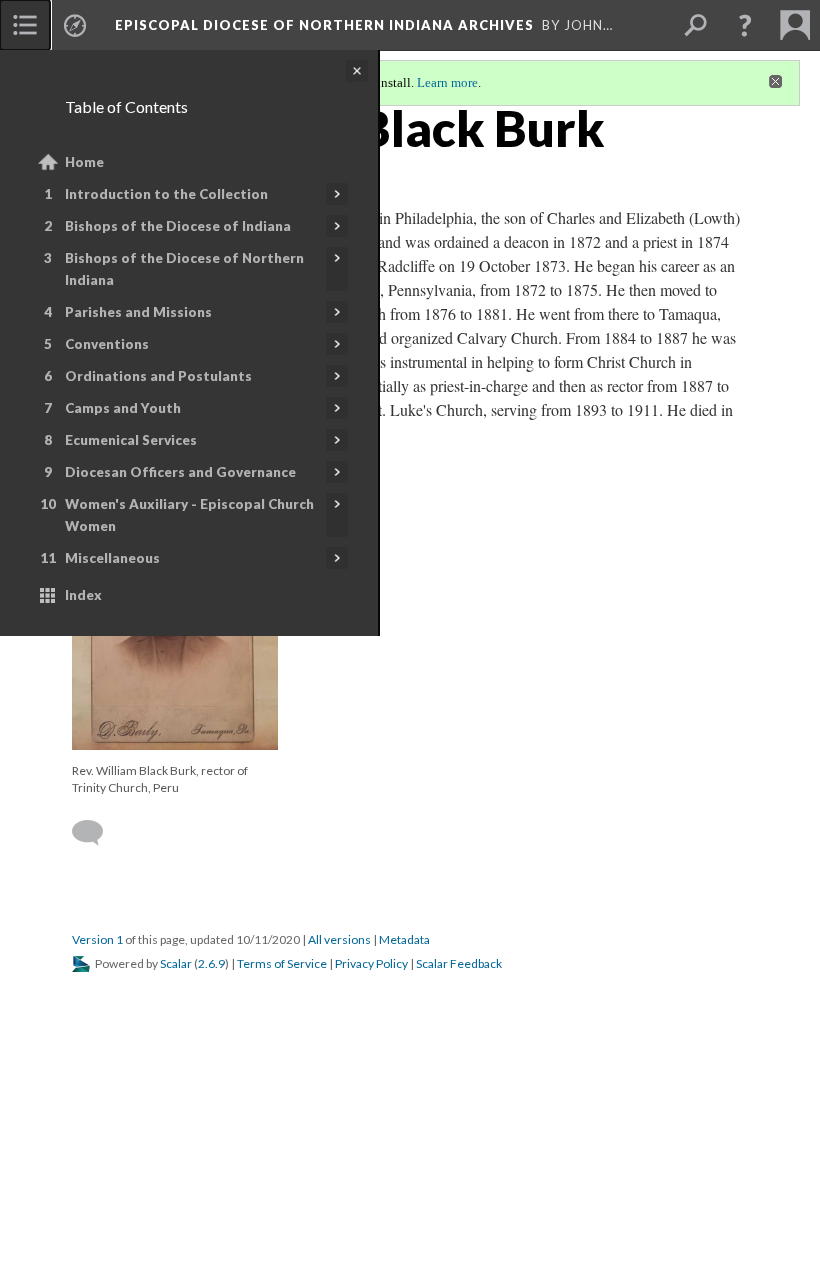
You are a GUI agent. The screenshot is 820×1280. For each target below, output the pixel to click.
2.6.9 (211, 963)
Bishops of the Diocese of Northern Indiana (184, 269)
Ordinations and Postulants (158, 376)
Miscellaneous (112, 558)
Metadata (404, 939)
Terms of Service (282, 963)
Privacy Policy (371, 963)
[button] (745, 25)
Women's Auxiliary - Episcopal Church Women (189, 515)
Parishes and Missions (138, 312)
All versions (339, 939)
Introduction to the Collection (166, 194)
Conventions (107, 344)
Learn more (447, 82)
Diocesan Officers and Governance (180, 472)
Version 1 (97, 939)
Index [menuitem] (83, 595)
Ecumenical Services (131, 440)
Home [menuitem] (84, 162)
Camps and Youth (123, 408)
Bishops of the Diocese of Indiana (178, 226)
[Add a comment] (96, 833)
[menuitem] (25, 25)
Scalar (176, 963)
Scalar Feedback (459, 963)
